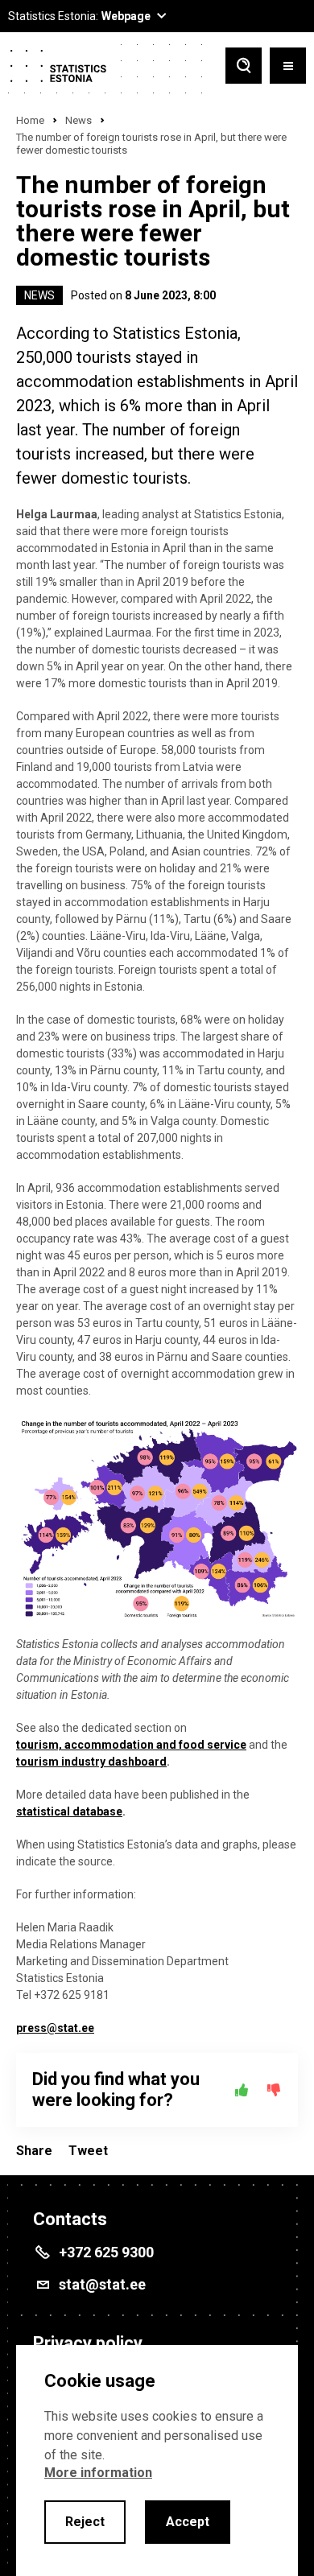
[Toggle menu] (288, 67)
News (78, 120)
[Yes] (242, 2090)
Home (30, 120)
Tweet (88, 2151)
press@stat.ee (55, 2028)
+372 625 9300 (106, 2252)
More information (98, 2473)
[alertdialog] (157, 2461)
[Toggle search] (244, 67)
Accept (188, 2522)
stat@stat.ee (102, 2284)
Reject (85, 2522)
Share (34, 2151)
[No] (274, 2090)
